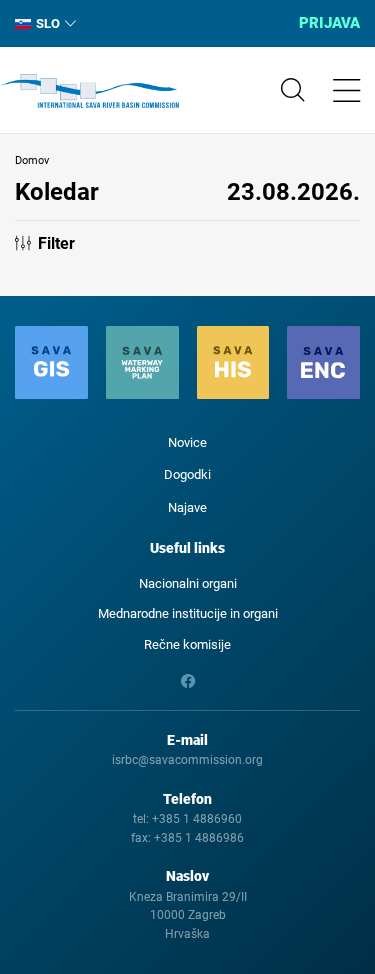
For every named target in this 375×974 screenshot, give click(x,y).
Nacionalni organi (188, 583)
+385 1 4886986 (199, 838)
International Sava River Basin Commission (89, 91)
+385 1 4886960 (197, 819)
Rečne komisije (187, 644)
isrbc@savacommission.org (187, 760)
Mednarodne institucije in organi (188, 613)
